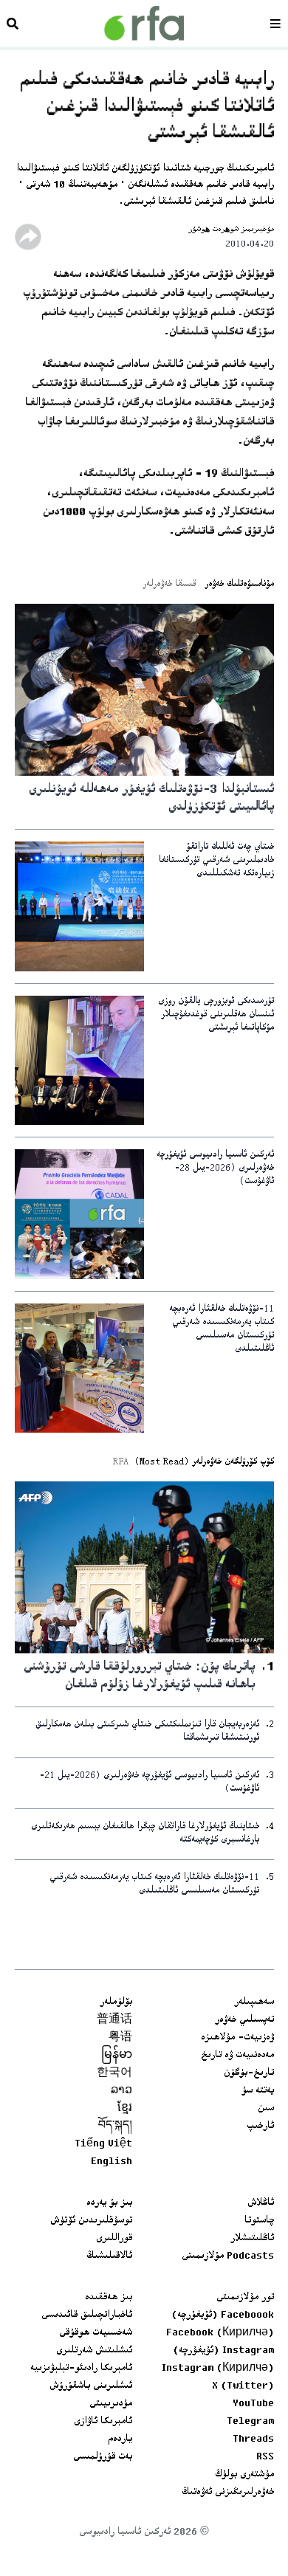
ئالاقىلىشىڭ (109, 2256)
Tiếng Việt (103, 2144)
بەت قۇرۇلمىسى (103, 2457)
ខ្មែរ (125, 2109)
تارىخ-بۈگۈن (249, 2073)
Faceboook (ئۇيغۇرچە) (223, 2315)
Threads (253, 2439)
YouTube (253, 2404)
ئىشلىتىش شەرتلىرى (94, 2351)
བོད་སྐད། (115, 2126)
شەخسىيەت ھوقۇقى (96, 2333)
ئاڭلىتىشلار (252, 2239)
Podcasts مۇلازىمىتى (228, 2256)
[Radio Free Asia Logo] (144, 23)
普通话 (114, 2020)
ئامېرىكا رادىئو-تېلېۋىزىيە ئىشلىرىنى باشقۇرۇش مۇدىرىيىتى (81, 2386)
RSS (265, 2457)
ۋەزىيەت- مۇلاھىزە (237, 2038)
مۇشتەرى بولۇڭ (244, 2475)
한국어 (114, 2073)
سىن (266, 2109)
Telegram (250, 2422)
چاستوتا (259, 2221)
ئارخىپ (260, 2126)
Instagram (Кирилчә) (218, 2369)
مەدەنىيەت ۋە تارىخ (237, 2056)
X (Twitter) (243, 2386)
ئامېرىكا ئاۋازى (103, 2422)
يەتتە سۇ (258, 2091)
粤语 (120, 2038)
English (112, 2162)
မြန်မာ (117, 2056)
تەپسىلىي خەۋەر (244, 2020)
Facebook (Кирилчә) (220, 2333)
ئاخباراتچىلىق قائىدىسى (87, 2315)
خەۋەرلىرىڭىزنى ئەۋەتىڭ (228, 2493)
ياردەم (120, 2439)
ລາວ (121, 2091)
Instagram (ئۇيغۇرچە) (223, 2351)
